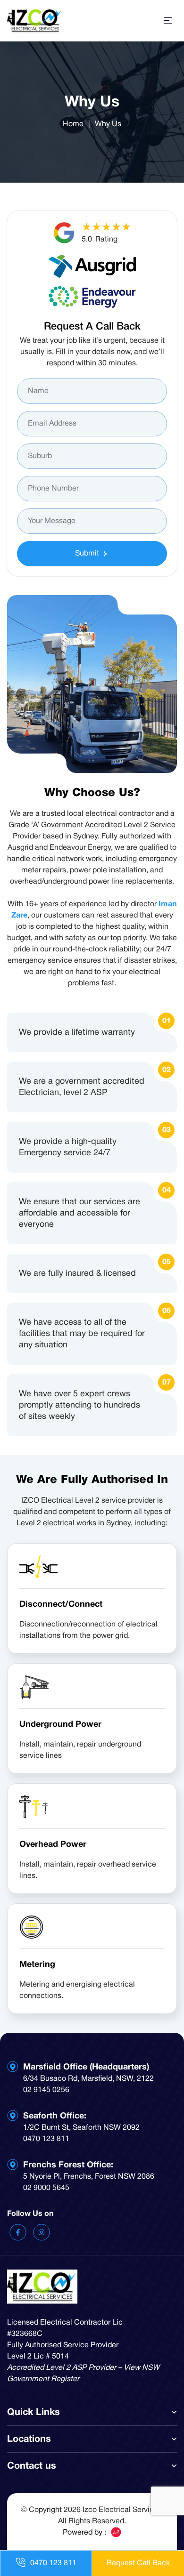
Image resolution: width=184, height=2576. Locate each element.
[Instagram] (42, 2232)
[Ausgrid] (92, 266)
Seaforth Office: (55, 2116)
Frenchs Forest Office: (68, 2165)
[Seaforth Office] (13, 2116)
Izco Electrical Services (122, 2510)
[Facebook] (19, 2232)
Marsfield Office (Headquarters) (86, 2067)
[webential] (116, 2532)
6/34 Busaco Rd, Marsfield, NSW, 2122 (88, 2079)
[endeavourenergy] (92, 297)
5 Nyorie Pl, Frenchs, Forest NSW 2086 (89, 2177)
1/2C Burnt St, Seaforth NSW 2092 (81, 2128)
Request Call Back (138, 2563)
